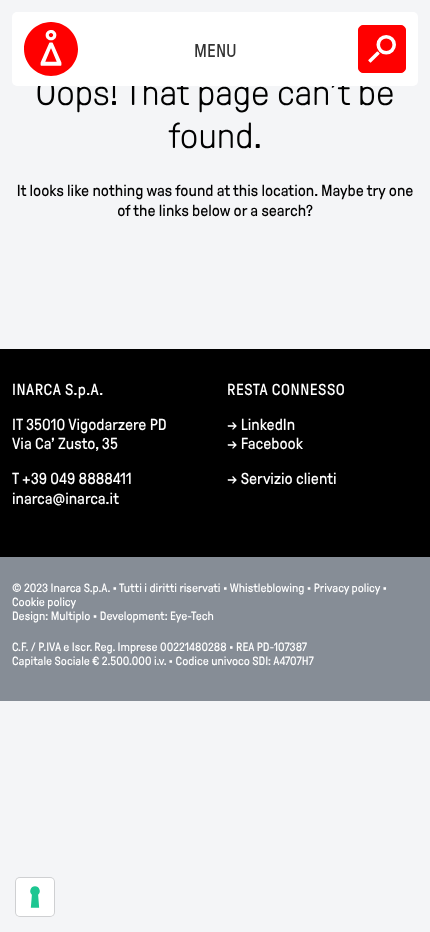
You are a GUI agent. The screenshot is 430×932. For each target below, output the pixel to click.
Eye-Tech (192, 616)
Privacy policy (347, 588)
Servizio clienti (289, 479)
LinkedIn (268, 425)
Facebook (272, 444)
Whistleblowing (268, 588)
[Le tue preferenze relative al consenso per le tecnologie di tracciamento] (35, 897)
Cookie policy (44, 602)
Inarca (54, 49)
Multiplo (71, 616)
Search (382, 49)
